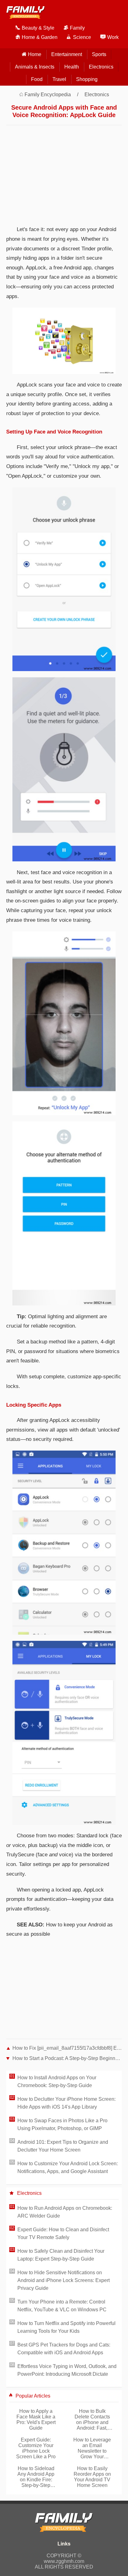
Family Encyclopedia (48, 95)
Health (72, 67)
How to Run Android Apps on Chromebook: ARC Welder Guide (65, 2212)
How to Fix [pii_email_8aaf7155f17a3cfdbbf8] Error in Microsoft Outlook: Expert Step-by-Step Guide (67, 2048)
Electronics (101, 67)
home (35, 54)
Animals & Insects (35, 67)
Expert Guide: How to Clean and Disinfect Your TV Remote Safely (63, 2233)
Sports (99, 54)
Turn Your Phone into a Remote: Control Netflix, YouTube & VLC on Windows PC (62, 2306)
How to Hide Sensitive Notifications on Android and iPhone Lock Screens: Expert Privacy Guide (64, 2280)
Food (37, 79)
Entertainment (67, 54)
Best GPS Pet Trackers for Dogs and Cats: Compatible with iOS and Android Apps (64, 2349)
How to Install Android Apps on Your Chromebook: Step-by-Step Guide (57, 2081)
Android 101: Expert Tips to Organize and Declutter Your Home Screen (63, 2146)
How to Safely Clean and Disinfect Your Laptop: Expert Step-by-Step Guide (61, 2255)
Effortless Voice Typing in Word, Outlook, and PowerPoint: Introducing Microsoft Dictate (67, 2370)
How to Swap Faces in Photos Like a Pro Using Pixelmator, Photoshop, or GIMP (62, 2124)
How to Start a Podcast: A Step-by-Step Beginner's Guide (67, 2058)
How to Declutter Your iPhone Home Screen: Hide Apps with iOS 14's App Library (66, 2103)
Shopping (87, 79)
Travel (59, 79)
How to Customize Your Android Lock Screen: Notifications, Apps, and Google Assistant (68, 2167)
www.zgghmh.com (64, 2561)
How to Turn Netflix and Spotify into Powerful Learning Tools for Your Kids (66, 2327)
